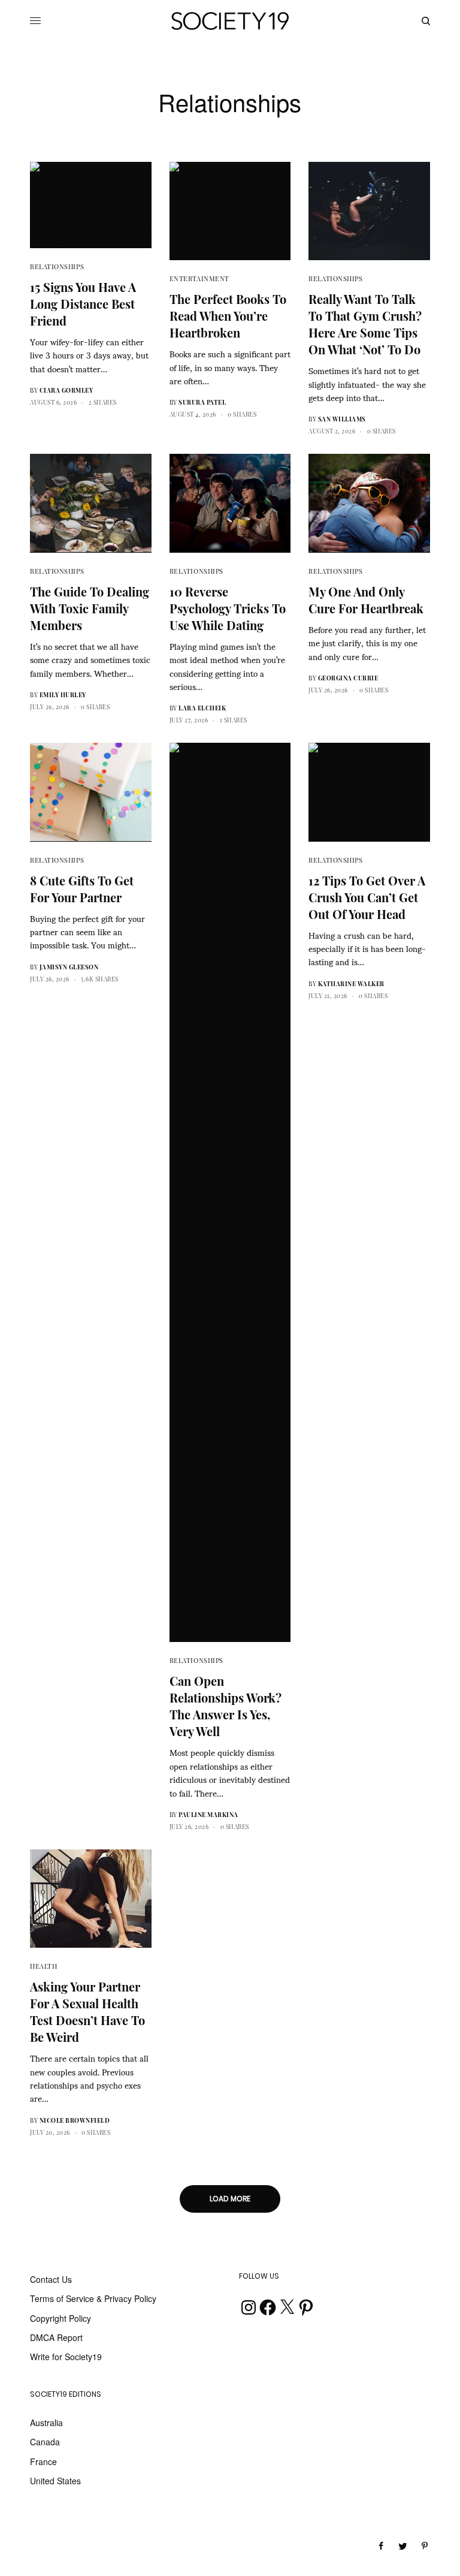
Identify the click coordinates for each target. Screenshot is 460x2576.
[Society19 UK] (230, 21)
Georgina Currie (348, 678)
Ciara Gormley (66, 390)
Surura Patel (202, 402)
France (43, 2461)
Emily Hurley (63, 695)
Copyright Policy (60, 2318)
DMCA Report (56, 2337)
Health (43, 1966)
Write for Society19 (66, 2357)
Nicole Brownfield (75, 2120)
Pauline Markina (208, 1815)
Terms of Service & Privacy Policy (93, 2298)
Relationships (57, 266)
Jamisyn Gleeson (69, 967)
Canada (45, 2442)
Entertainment (199, 278)
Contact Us (51, 2279)
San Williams (342, 419)
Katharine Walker (351, 984)
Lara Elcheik (202, 708)
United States (55, 2481)
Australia (46, 2423)
